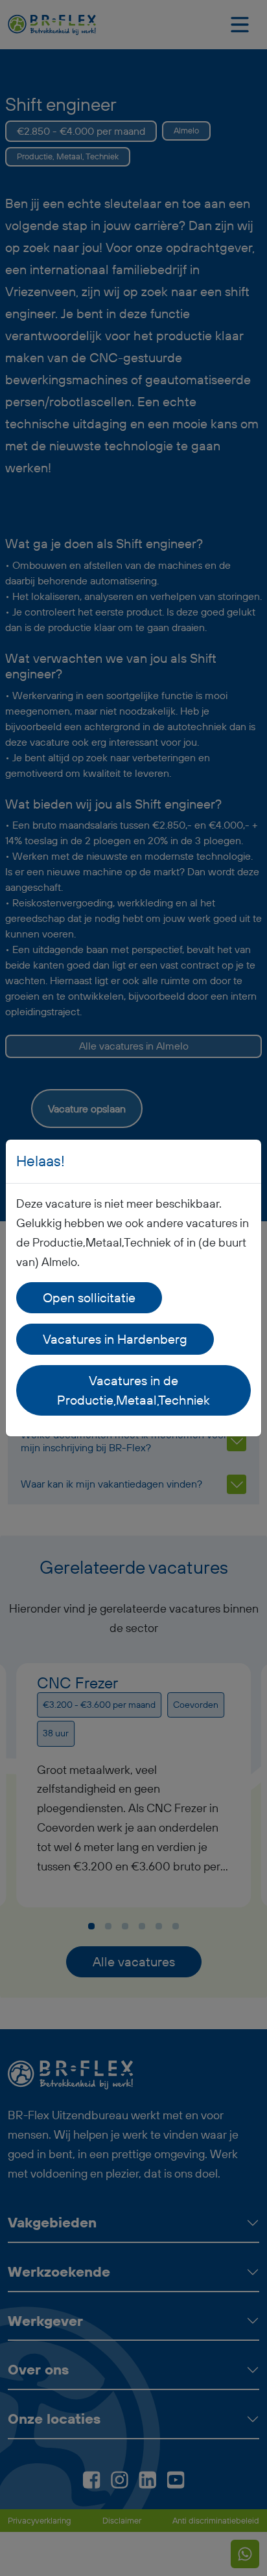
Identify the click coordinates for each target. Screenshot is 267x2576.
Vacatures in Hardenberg (115, 1339)
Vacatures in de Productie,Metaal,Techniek (133, 1390)
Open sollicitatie (89, 1297)
